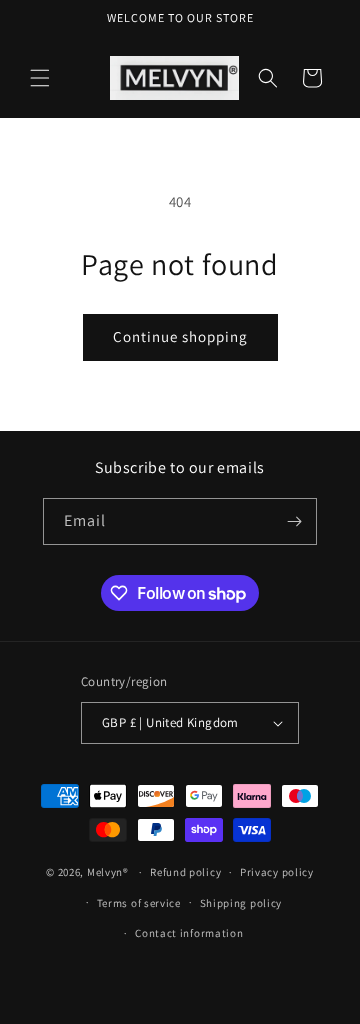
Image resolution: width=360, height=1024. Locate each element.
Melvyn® (108, 872)
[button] (40, 78)
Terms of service (139, 903)
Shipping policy (241, 903)
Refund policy (185, 872)
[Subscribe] (294, 521)
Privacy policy (277, 872)
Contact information (189, 933)
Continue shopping (180, 336)
